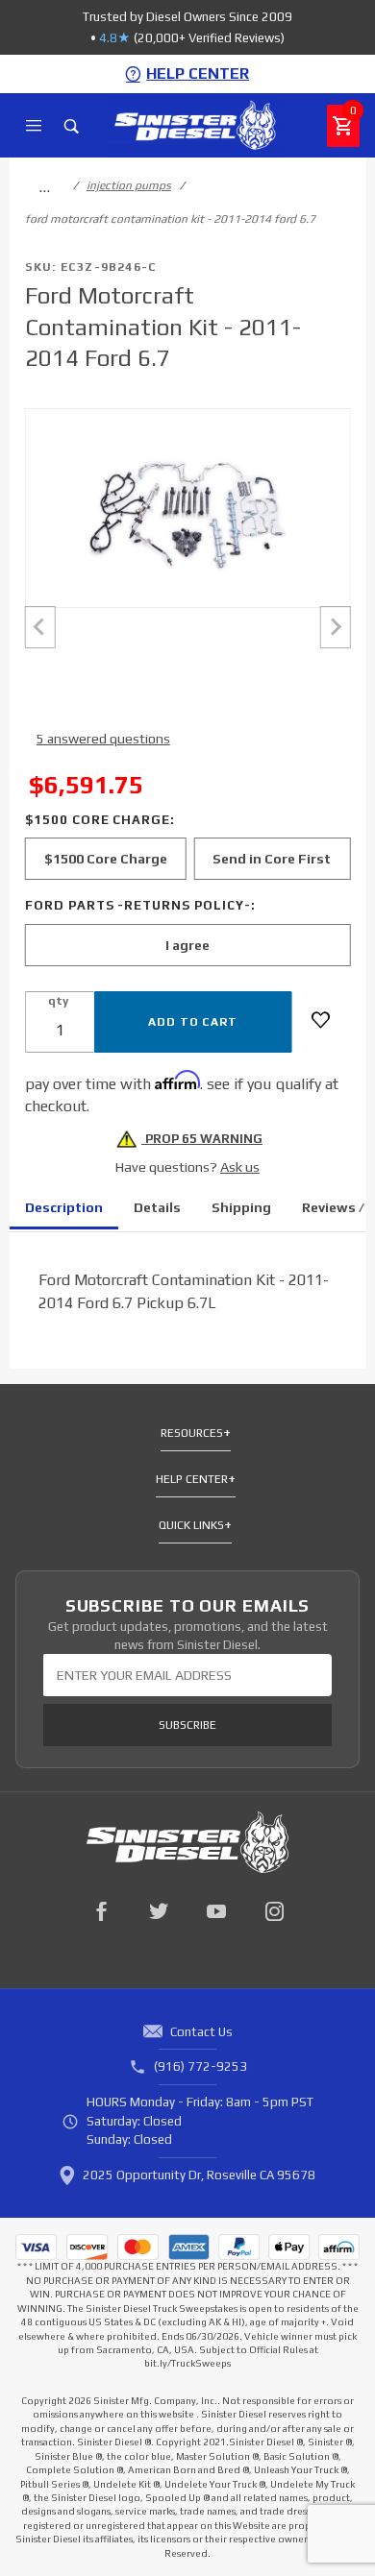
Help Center (192, 1479)
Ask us (240, 1167)
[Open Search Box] (72, 126)
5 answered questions (103, 739)
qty (58, 1001)
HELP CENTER (198, 73)
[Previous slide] (40, 627)
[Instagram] (274, 1911)
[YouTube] (216, 1911)
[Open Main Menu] (34, 126)
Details (157, 1207)
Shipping (241, 1207)
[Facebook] (101, 1911)
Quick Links (191, 1525)
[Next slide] (335, 627)
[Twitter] (159, 1911)
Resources (192, 1433)
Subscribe (187, 1725)
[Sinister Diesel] (195, 124)
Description (64, 1207)
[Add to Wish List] (321, 1020)
